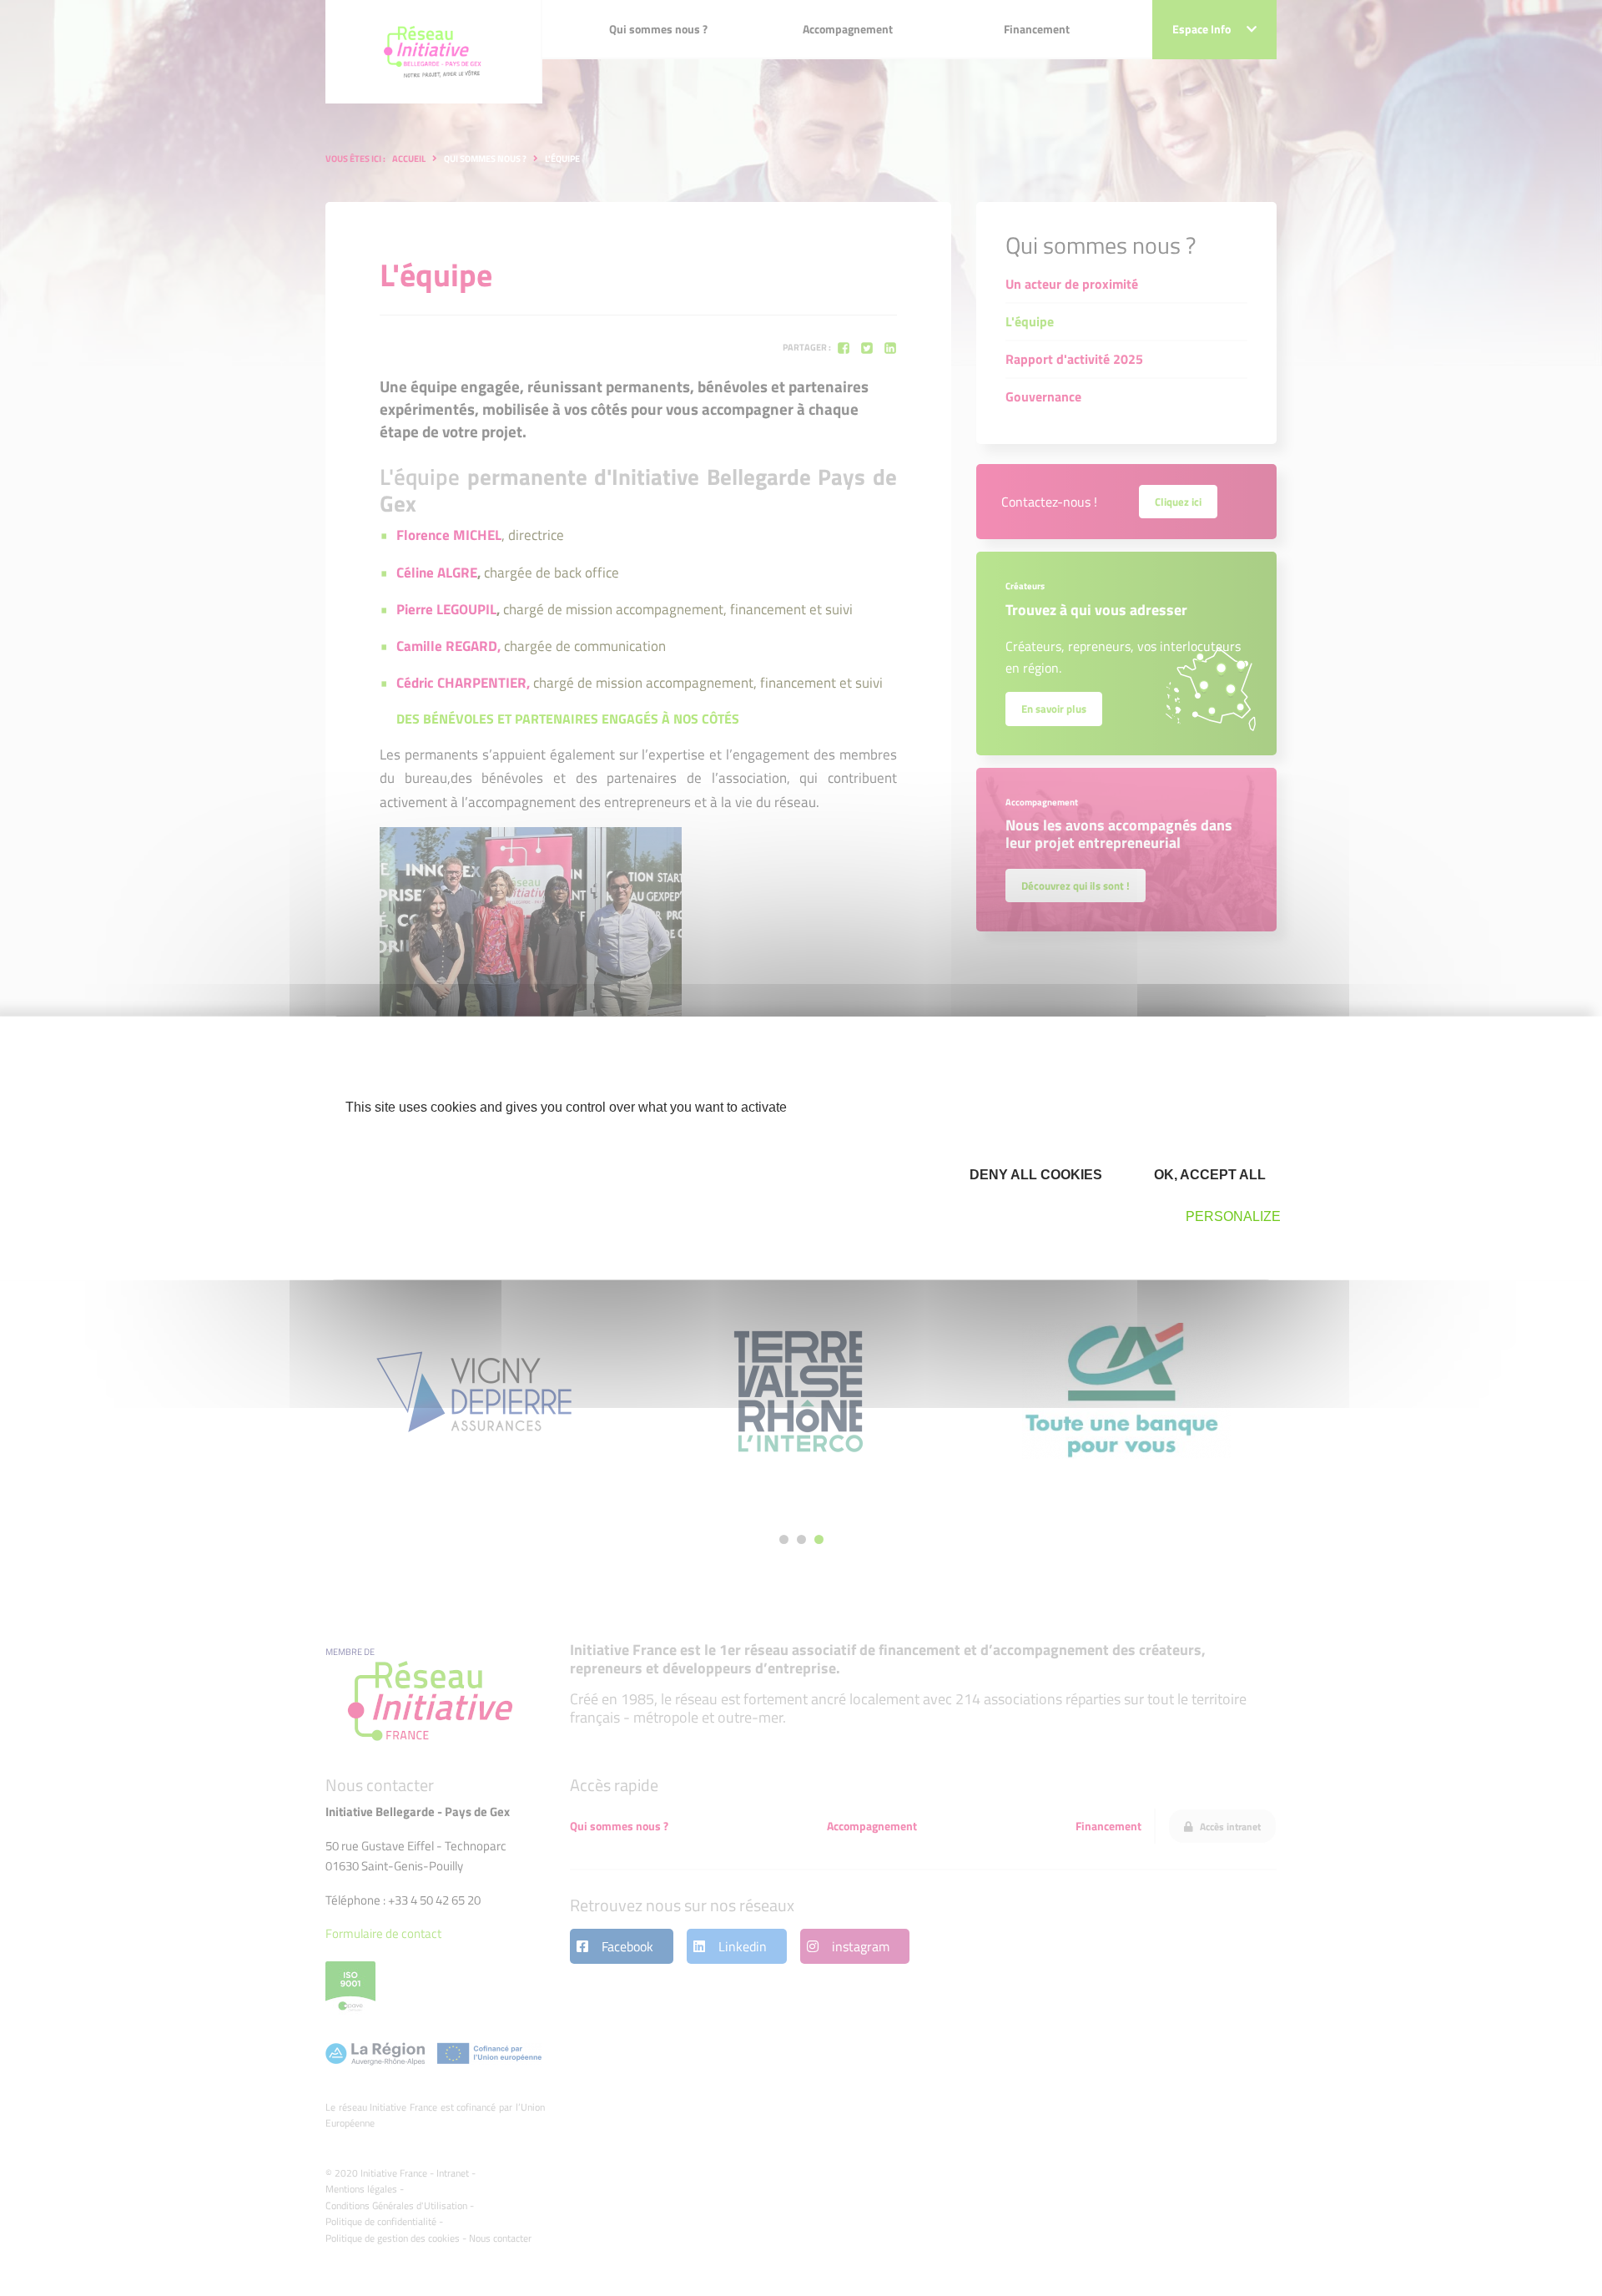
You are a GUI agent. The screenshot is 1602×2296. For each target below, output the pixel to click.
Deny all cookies (1034, 1175)
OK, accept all (1208, 1175)
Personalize (1233, 1216)
